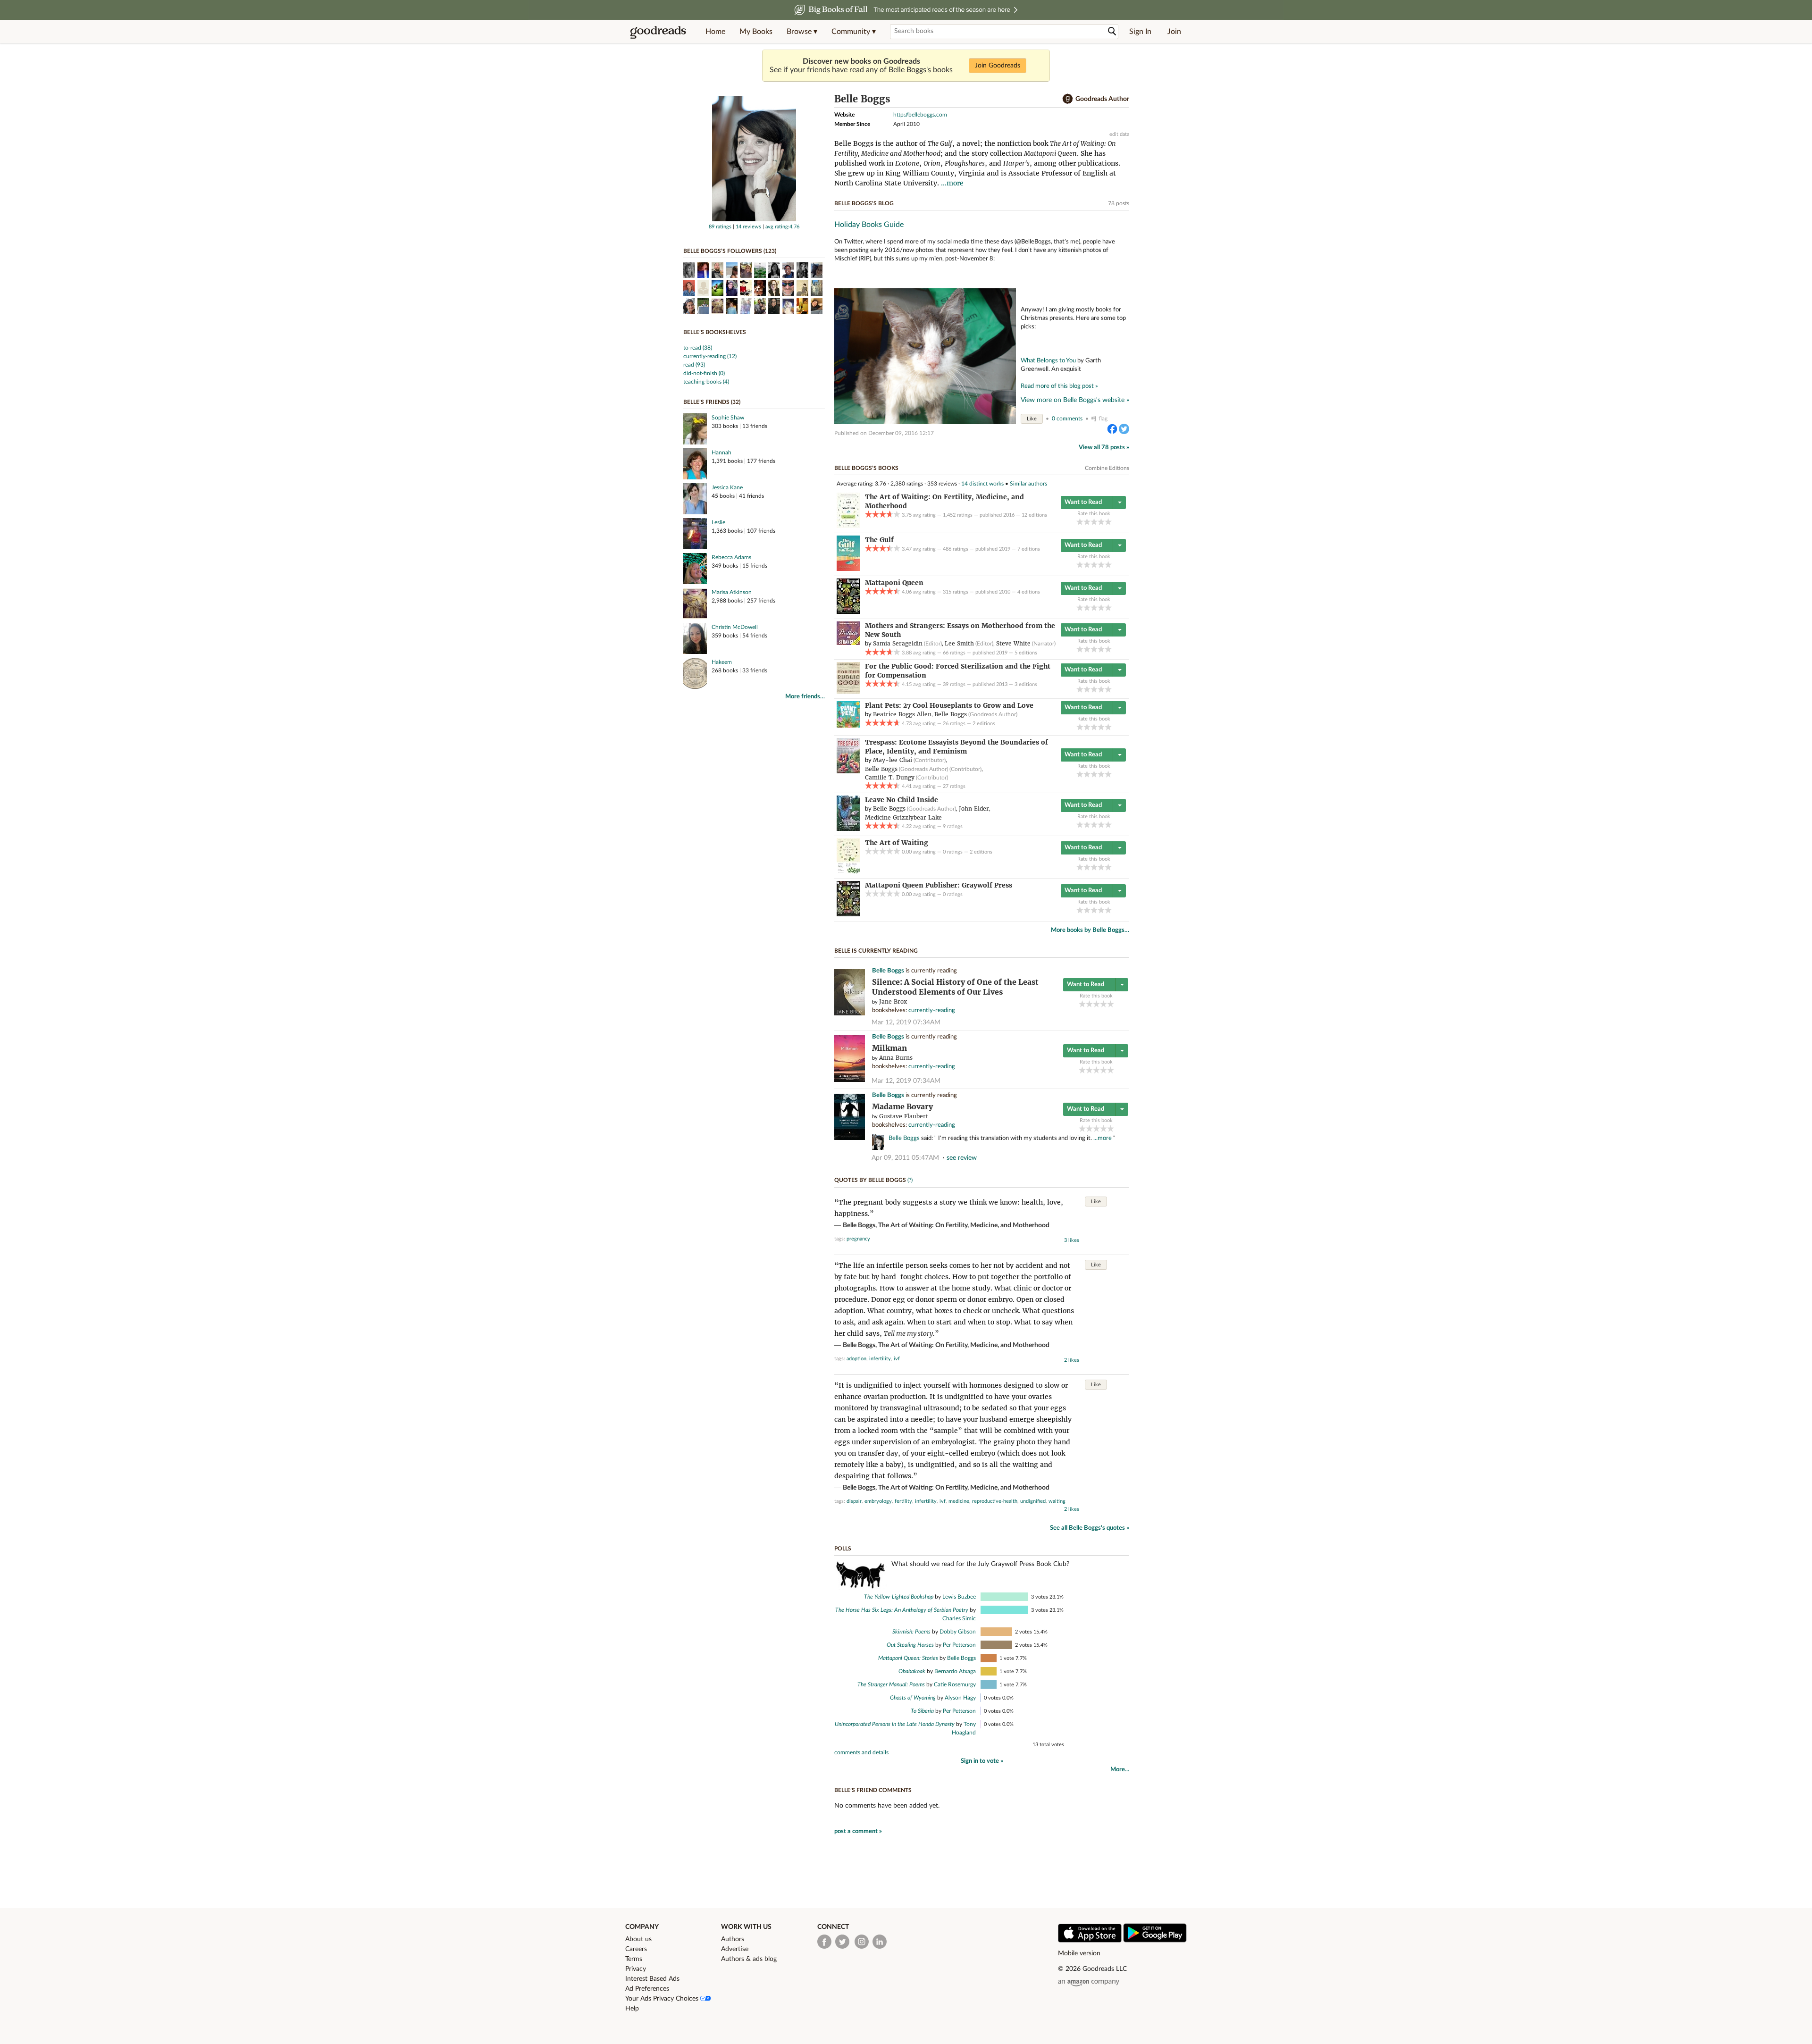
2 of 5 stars (1087, 522)
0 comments (1067, 419)
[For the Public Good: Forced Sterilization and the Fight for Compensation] (848, 692)
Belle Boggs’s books (866, 468)
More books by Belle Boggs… (1090, 930)
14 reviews (748, 227)
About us (638, 1939)
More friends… (805, 697)
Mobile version (1079, 1953)
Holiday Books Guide (869, 225)
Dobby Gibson (958, 1632)
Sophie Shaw (728, 418)
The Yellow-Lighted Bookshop (899, 1597)
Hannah (721, 452)
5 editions (1026, 653)
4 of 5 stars (1101, 522)
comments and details (861, 1752)
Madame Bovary (902, 1107)
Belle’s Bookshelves (715, 332)
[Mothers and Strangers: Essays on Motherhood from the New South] (848, 643)
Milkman (889, 1048)
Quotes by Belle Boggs (870, 1180)
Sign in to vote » (982, 1761)
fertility (903, 1501)
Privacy (636, 1969)
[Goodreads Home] (658, 32)
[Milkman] (850, 1080)
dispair (854, 1501)
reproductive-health (995, 1501)
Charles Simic (959, 1618)
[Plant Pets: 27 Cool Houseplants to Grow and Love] (848, 726)
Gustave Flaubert (904, 1116)
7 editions (1029, 549)
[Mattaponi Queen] (848, 612)
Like (1032, 419)
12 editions (1034, 515)
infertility (880, 1359)
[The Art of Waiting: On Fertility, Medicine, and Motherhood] (848, 526)
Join (1174, 32)
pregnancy (858, 1239)
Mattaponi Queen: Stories (908, 1658)
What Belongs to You (1048, 360)
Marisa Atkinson (732, 592)
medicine (959, 1501)
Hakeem (722, 662)
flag (1103, 419)
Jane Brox (893, 1001)
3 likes (1072, 1240)
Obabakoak (912, 1671)
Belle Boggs (888, 971)
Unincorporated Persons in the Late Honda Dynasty (895, 1724)
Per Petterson (959, 1645)
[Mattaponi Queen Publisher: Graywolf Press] (848, 914)
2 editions (984, 724)
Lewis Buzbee (959, 1597)
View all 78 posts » (1104, 448)
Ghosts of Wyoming (913, 1698)
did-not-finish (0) (704, 373)
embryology (878, 1501)
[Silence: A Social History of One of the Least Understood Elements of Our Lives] (850, 1014)
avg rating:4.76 (782, 227)
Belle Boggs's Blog (864, 203)
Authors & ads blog (749, 1959)
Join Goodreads (998, 66)
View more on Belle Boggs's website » (1075, 400)
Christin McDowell (735, 627)
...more (952, 183)
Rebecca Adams (731, 557)
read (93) (694, 365)
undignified (1033, 1501)
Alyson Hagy (960, 1698)
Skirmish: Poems (911, 1632)
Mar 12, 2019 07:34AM (906, 1022)
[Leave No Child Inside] (848, 829)
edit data (1119, 134)
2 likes (1072, 1360)
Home (715, 32)
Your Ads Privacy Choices (663, 1999)
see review (962, 1158)
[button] (802, 32)
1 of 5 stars (1080, 522)
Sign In (1140, 32)
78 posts (1119, 203)
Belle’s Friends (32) (712, 402)
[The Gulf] (848, 569)
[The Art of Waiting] (848, 871)
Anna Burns (896, 1058)
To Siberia (922, 1711)
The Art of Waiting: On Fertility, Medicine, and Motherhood (964, 1225)
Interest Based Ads (652, 1979)
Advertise (735, 1949)
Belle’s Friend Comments (873, 1790)
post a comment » (858, 1831)
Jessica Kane (727, 487)
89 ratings (720, 227)
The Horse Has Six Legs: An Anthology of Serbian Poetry (902, 1610)
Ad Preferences (647, 1989)
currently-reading (932, 1010)
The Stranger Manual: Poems (891, 1684)
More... (1120, 1770)
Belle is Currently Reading (876, 951)
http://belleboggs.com (920, 115)
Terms (634, 1959)
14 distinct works (982, 484)
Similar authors (1028, 484)
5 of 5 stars (1108, 522)
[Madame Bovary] (850, 1138)
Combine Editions (1107, 468)
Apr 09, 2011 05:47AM (905, 1158)
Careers (636, 1949)
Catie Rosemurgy (955, 1684)
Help (632, 2009)
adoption (856, 1359)
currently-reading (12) (710, 356)
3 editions (1026, 684)
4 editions (1029, 592)
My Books (756, 32)
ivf (897, 1359)
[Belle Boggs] (754, 219)
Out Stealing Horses (910, 1645)
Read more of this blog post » (1059, 386)
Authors (733, 1939)
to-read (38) (698, 348)
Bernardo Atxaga (955, 1671)
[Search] (1112, 31)
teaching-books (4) (706, 382)
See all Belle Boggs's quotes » (1090, 1528)
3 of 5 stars (1094, 522)
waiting (1057, 1501)
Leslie (718, 522)
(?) (910, 1180)
